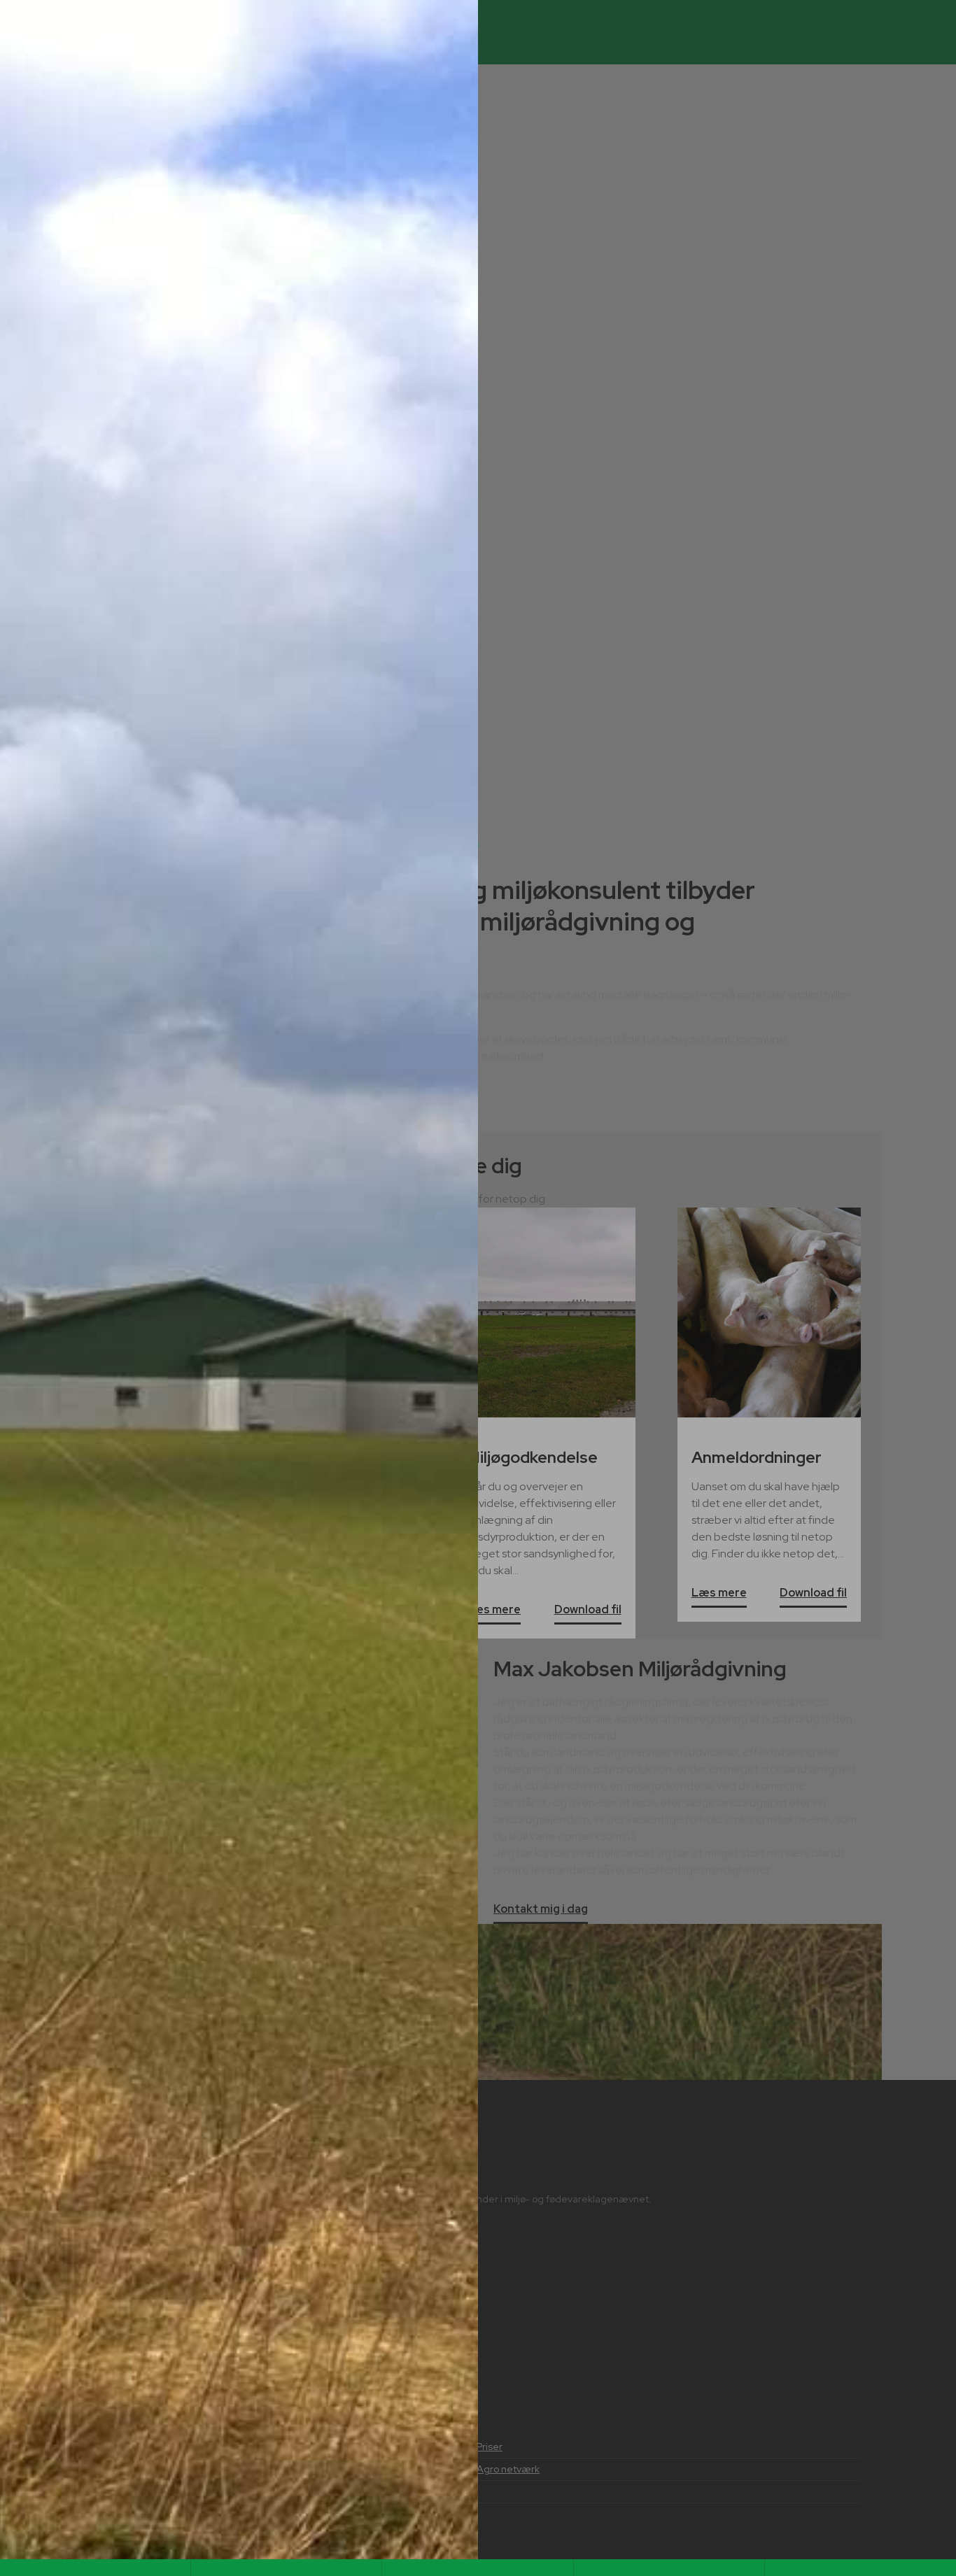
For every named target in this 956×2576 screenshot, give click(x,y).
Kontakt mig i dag (541, 1910)
